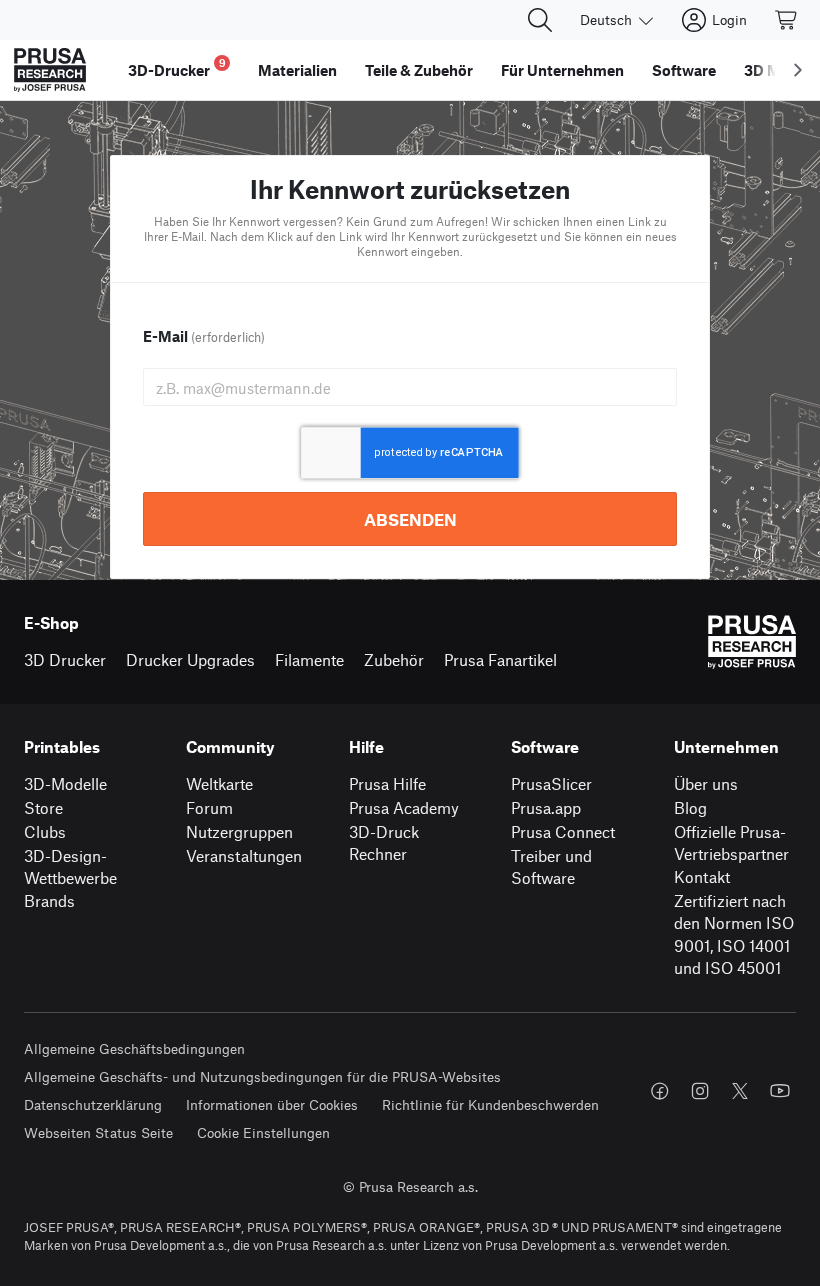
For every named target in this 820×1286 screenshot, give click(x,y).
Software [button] (684, 70)
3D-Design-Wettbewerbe (70, 867)
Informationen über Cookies (272, 1104)
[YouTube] (780, 1091)
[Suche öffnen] (540, 20)
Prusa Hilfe (387, 783)
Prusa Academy (404, 807)
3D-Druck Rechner (384, 843)
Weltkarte (219, 783)
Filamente (309, 659)
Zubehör (394, 659)
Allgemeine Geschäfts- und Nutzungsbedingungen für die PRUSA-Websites (262, 1076)
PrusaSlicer (551, 783)
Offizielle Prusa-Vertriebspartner (731, 843)
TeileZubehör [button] (419, 70)
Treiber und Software (551, 867)
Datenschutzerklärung (93, 1104)
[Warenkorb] (787, 20)
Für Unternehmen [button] (562, 70)
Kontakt (702, 876)
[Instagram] (700, 1091)
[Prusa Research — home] (50, 70)
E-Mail (204, 336)
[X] (740, 1091)
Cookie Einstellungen (263, 1132)
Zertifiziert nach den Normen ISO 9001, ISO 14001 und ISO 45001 (734, 934)
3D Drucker (65, 659)
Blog (690, 807)
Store (43, 807)
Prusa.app (546, 807)
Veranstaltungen (244, 855)
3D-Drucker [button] (177, 67)
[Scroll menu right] (798, 70)
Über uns (706, 783)
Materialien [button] (297, 70)
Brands (49, 900)
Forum (209, 807)
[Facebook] (660, 1091)
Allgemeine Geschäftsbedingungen (134, 1048)
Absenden (410, 519)
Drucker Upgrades (190, 659)
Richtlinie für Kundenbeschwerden (490, 1104)
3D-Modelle (65, 783)
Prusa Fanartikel (500, 659)
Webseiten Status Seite (98, 1132)
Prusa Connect (563, 831)
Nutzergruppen (239, 831)
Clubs (45, 831)
